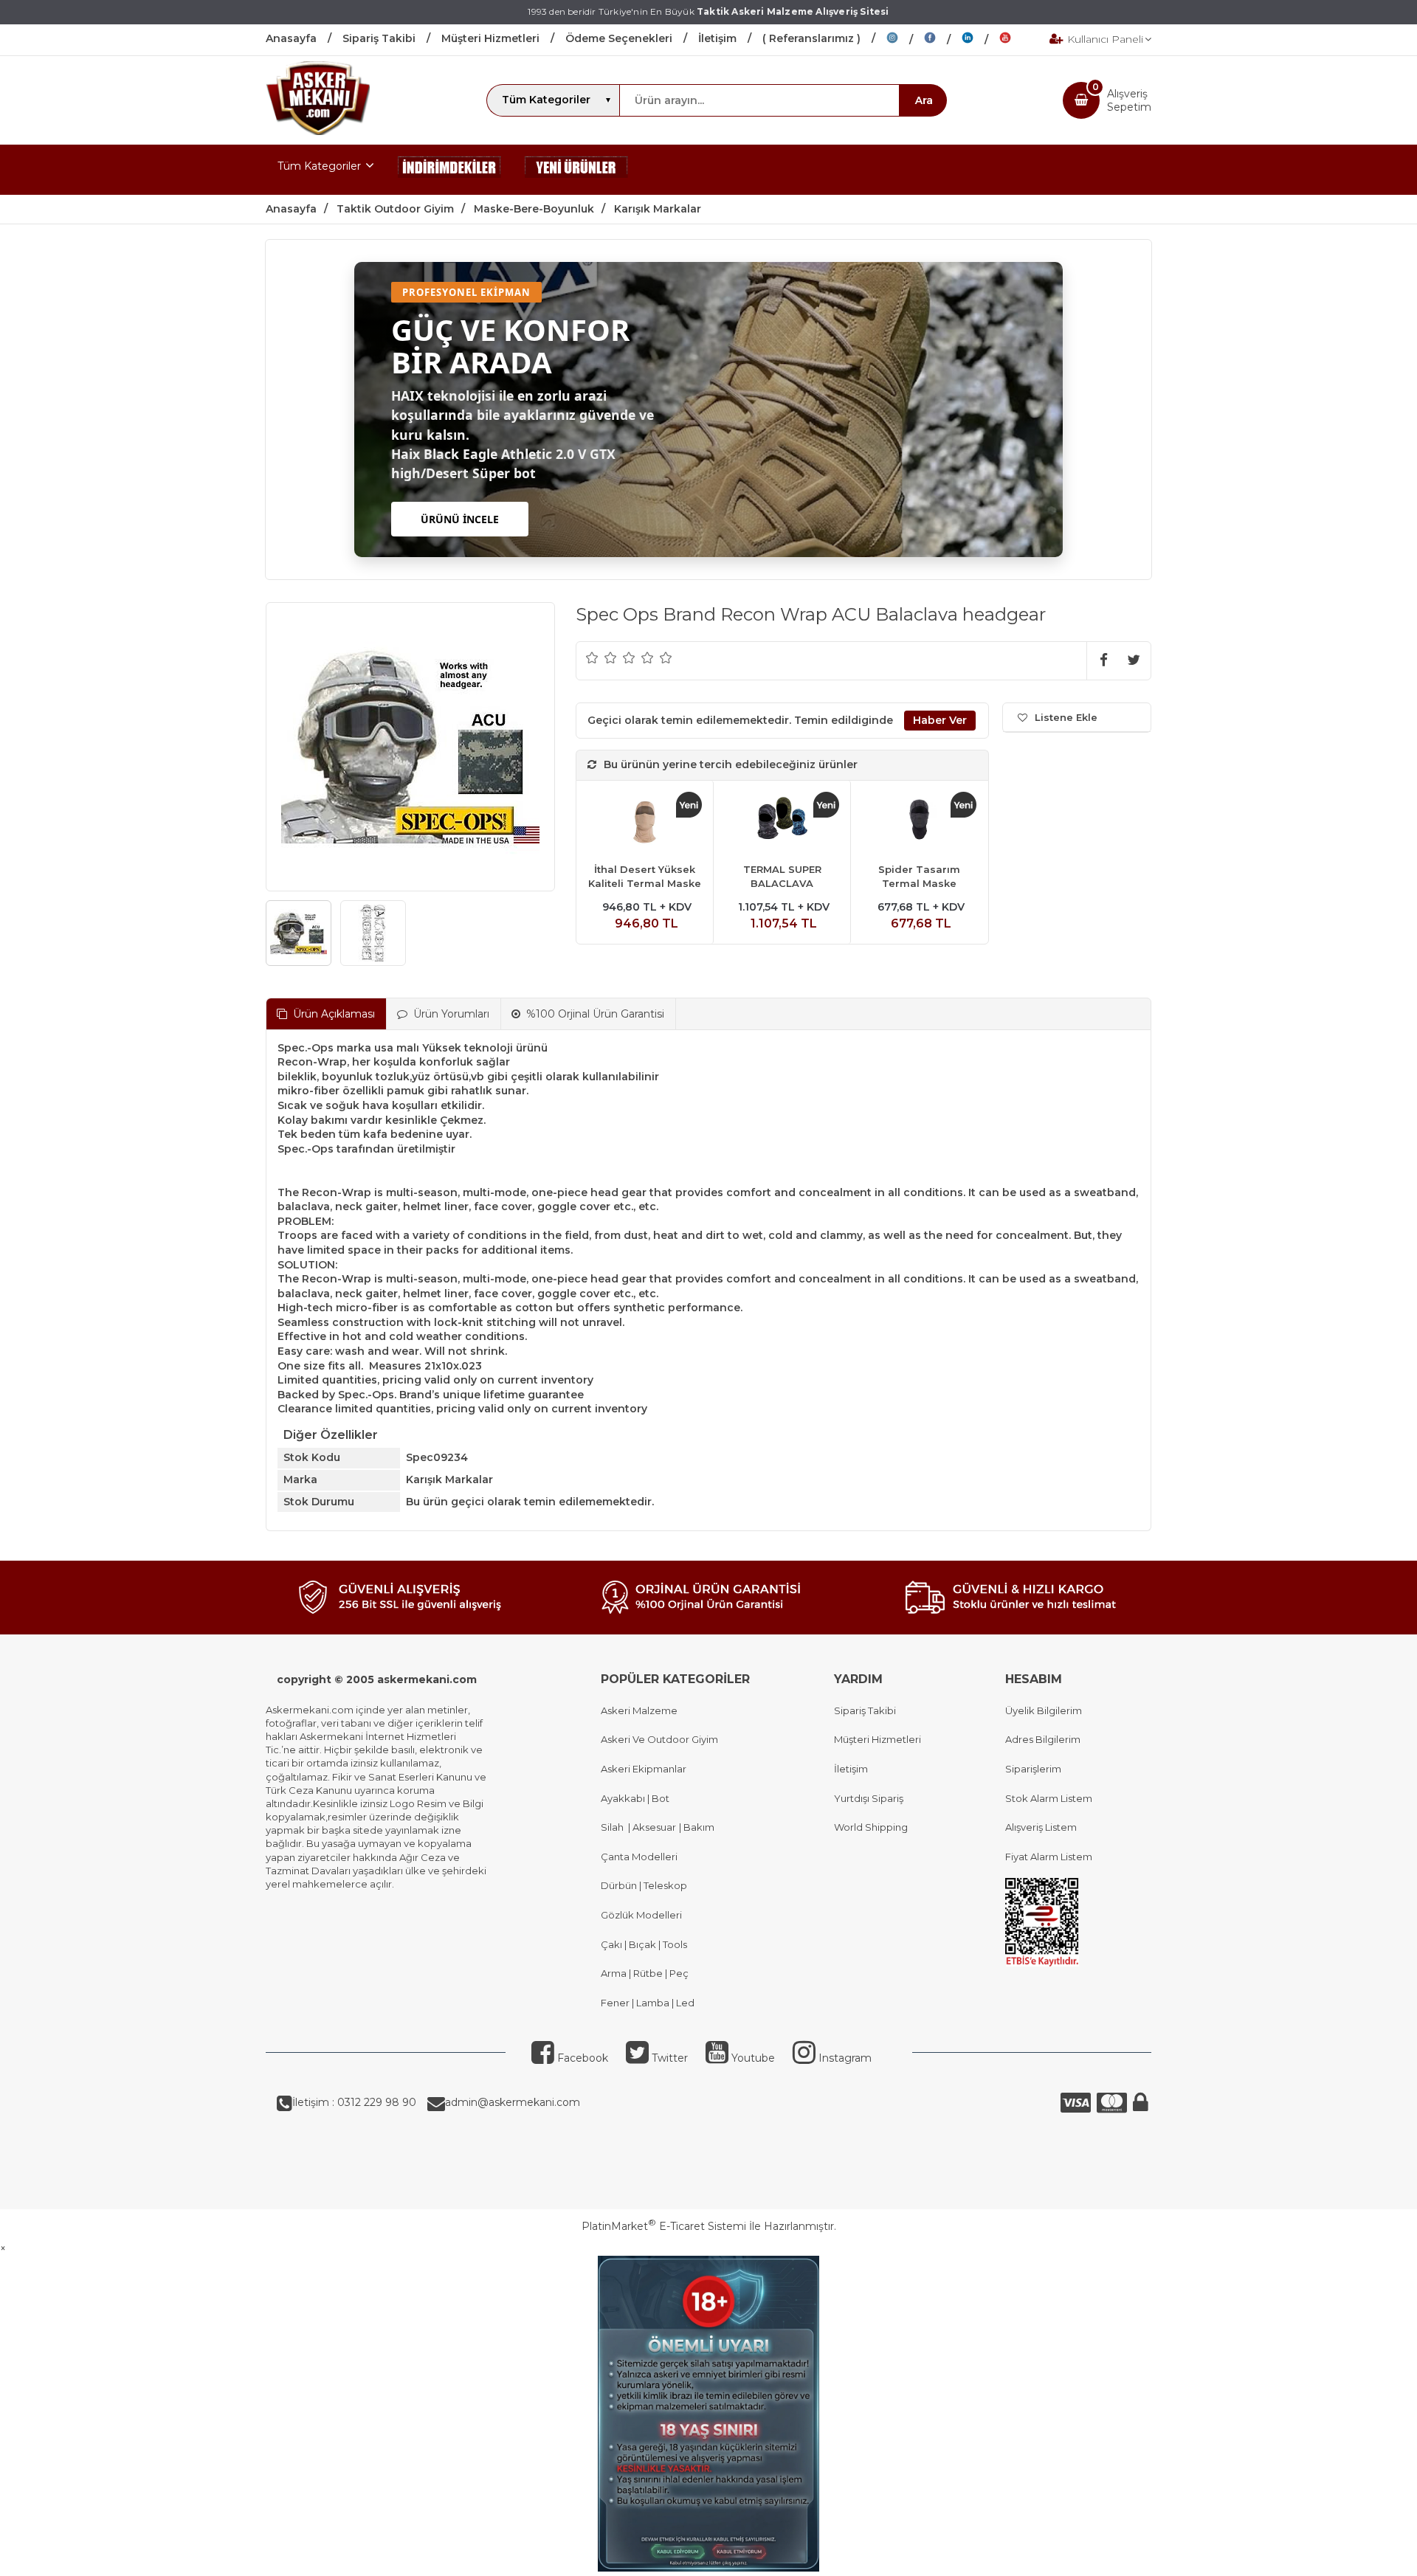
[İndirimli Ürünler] (449, 170)
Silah (614, 1827)
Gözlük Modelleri (641, 1915)
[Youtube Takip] (1016, 40)
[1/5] (592, 657)
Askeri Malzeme (639, 1710)
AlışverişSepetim (1129, 100)
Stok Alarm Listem (1049, 1798)
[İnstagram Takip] (905, 40)
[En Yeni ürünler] (576, 170)
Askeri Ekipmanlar (644, 1769)
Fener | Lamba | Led (648, 2003)
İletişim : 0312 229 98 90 (354, 2102)
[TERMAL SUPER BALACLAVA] (782, 822)
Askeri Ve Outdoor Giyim (659, 1739)
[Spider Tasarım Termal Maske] (919, 822)
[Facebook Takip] (943, 40)
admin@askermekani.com (513, 2102)
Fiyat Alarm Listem (1049, 1857)
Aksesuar (653, 1827)
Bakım (698, 1827)
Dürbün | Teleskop (644, 1885)
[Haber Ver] (940, 721)
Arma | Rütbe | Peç (645, 1973)
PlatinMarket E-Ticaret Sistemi (664, 2226)
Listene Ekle (1066, 717)
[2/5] (601, 657)
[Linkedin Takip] (980, 40)
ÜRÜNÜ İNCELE (460, 519)
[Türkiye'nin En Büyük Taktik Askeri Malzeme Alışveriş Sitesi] (318, 131)
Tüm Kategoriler (319, 166)
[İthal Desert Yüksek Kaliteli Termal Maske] (645, 822)
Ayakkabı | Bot (635, 1798)
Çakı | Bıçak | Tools (644, 1944)
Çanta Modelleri (639, 1857)
